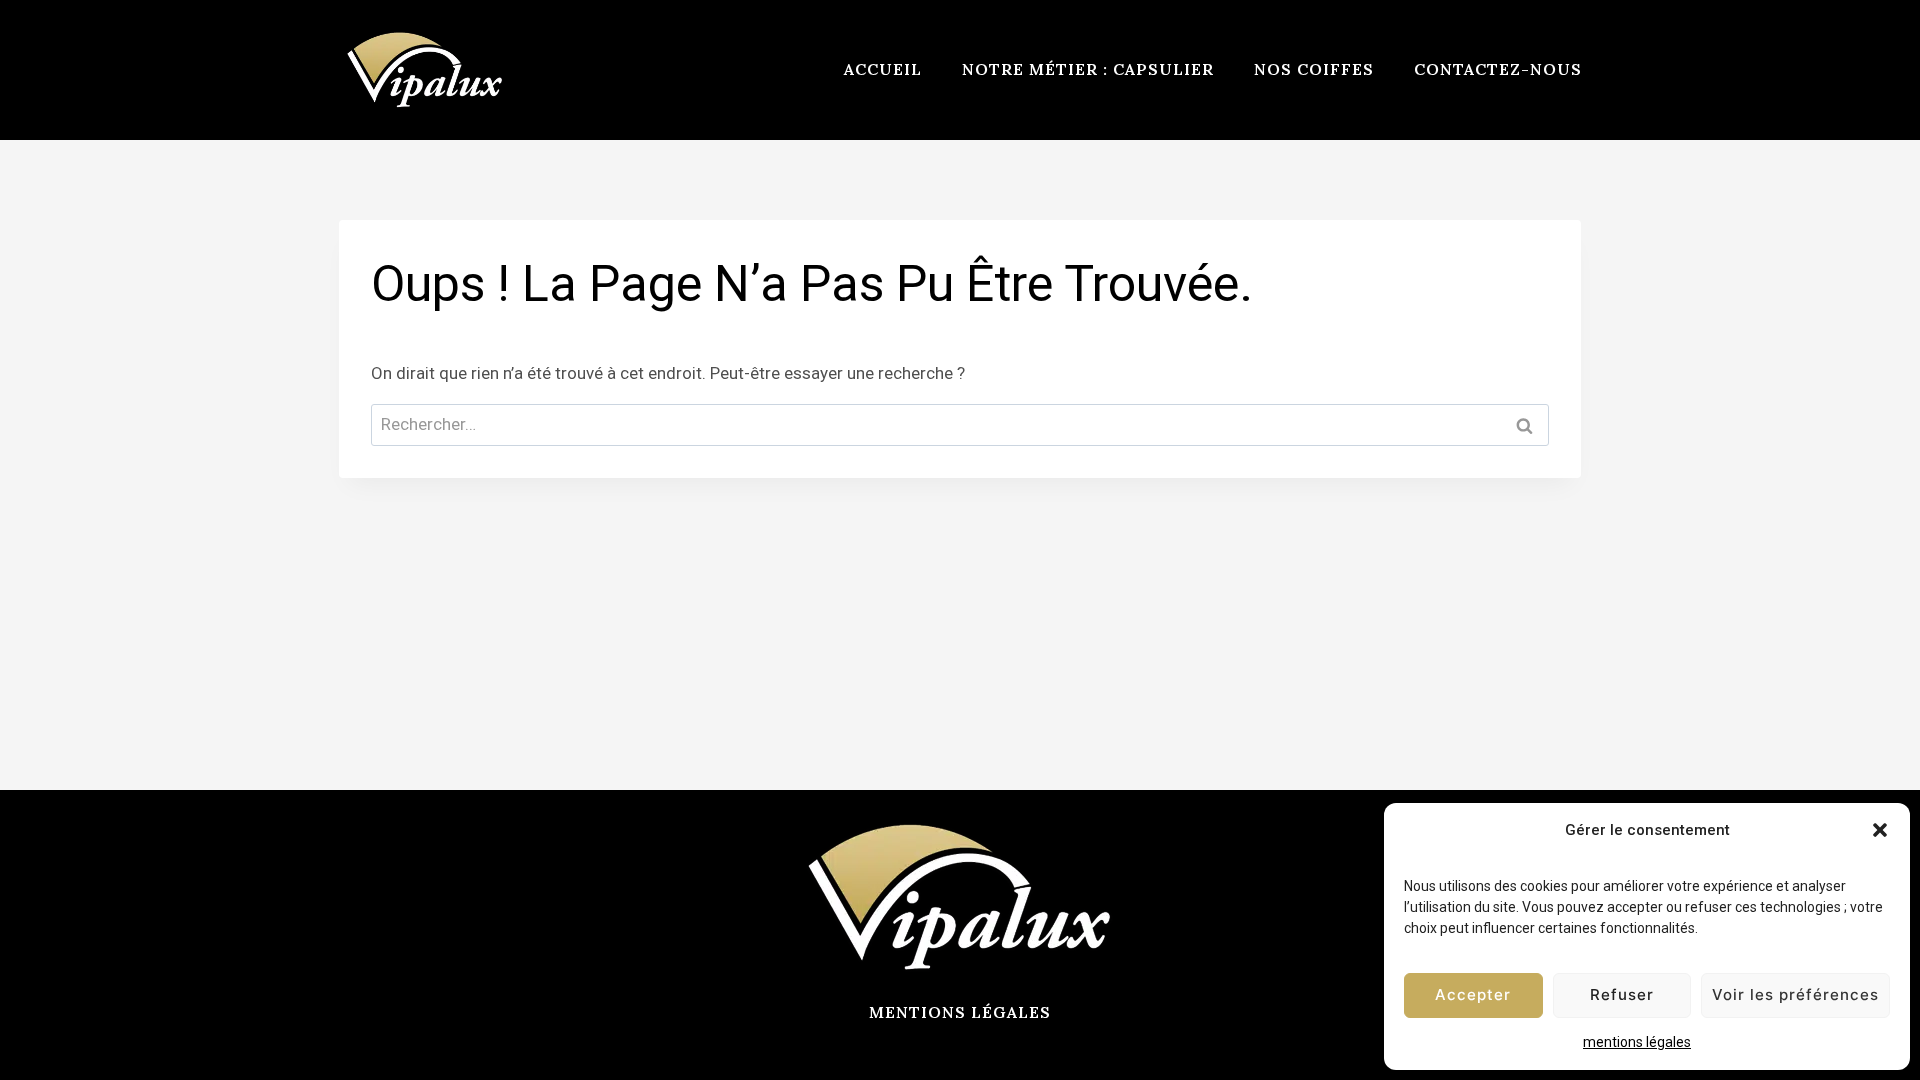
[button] (1880, 830)
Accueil (883, 69)
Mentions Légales (960, 1012)
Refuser (1622, 994)
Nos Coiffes (1314, 69)
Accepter (1473, 994)
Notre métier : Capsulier (1088, 69)
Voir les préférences (1795, 994)
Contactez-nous (1498, 69)
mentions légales (1637, 1042)
